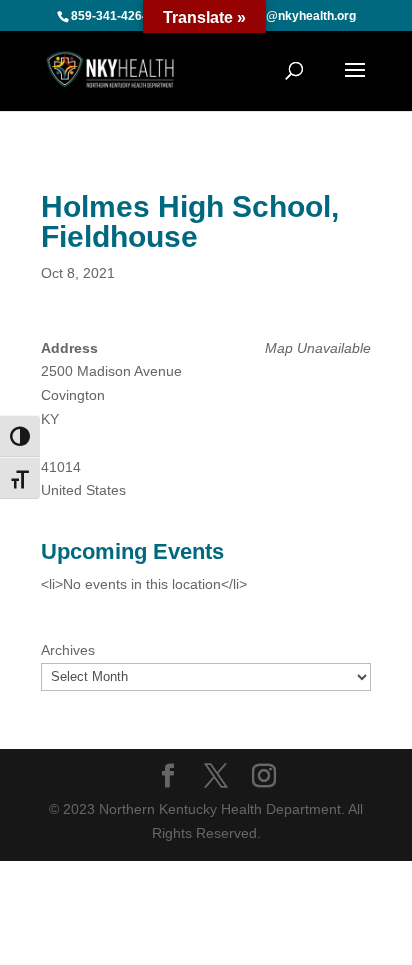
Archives (68, 650)
